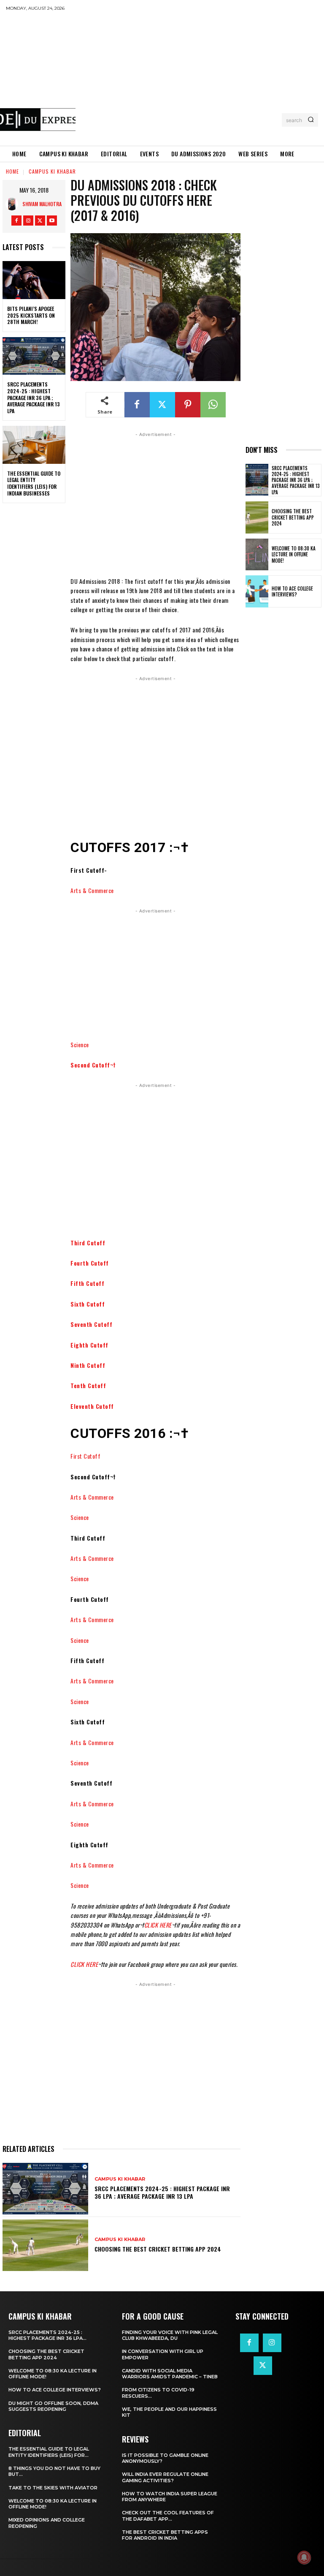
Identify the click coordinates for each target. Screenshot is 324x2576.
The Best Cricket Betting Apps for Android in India (165, 2535)
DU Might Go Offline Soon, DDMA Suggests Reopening (53, 2406)
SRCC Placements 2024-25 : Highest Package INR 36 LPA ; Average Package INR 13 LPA (34, 397)
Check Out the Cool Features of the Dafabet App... (168, 2516)
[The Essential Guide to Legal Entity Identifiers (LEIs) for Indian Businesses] (34, 445)
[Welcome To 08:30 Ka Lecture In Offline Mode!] (257, 555)
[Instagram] (28, 221)
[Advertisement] (200, 78)
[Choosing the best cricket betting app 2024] (45, 2245)
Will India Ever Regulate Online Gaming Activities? (165, 2477)
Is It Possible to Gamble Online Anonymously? (165, 2458)
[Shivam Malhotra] (14, 204)
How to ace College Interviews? (292, 591)
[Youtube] (52, 221)
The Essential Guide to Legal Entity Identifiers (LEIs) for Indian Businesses (34, 483)
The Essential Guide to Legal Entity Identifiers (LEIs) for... (49, 2452)
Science (80, 1044)
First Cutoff (85, 1456)
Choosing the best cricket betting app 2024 (158, 2249)
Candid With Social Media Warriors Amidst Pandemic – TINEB (170, 2374)
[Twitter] (40, 221)
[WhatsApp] (213, 405)
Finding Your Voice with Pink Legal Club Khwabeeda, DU (170, 2335)
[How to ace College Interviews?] (257, 591)
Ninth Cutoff (88, 1365)
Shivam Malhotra (42, 204)
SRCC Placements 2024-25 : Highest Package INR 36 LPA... (47, 2335)
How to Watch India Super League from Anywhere (170, 2497)
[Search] (311, 120)
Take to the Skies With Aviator (53, 2488)
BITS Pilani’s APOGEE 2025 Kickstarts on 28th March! (31, 315)
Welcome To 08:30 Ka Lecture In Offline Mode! (294, 554)
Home (12, 171)
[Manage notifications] (304, 2557)
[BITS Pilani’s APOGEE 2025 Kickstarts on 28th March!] (34, 280)
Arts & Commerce (92, 890)
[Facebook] (16, 221)
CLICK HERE (158, 1925)
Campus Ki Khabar (52, 171)
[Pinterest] (188, 405)
